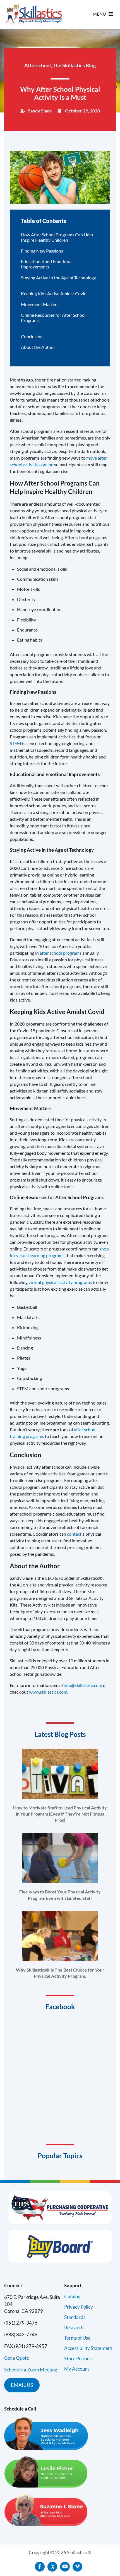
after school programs (61, 953)
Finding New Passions (42, 251)
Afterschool (38, 65)
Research (74, 2327)
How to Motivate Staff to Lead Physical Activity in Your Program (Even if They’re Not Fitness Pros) (60, 1814)
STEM (15, 743)
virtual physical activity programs (60, 1282)
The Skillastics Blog (74, 65)
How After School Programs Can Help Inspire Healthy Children (57, 237)
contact (74, 1534)
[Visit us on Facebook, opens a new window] (40, 2567)
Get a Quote (17, 2358)
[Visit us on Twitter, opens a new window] (52, 2567)
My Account (77, 2369)
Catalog (72, 2297)
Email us (22, 2385)
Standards (75, 2317)
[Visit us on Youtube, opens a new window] (65, 2567)
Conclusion (32, 336)
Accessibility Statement (88, 2348)
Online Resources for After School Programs (53, 318)
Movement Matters (40, 304)
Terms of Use (77, 2338)
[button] (99, 14)
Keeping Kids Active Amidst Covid (54, 293)
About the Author (38, 347)
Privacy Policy (79, 2307)
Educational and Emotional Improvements (47, 264)
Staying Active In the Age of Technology (58, 278)
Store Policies (78, 2358)
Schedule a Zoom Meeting (31, 2370)
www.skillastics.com (48, 1692)
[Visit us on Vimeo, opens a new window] (77, 2567)
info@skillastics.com (83, 1685)
